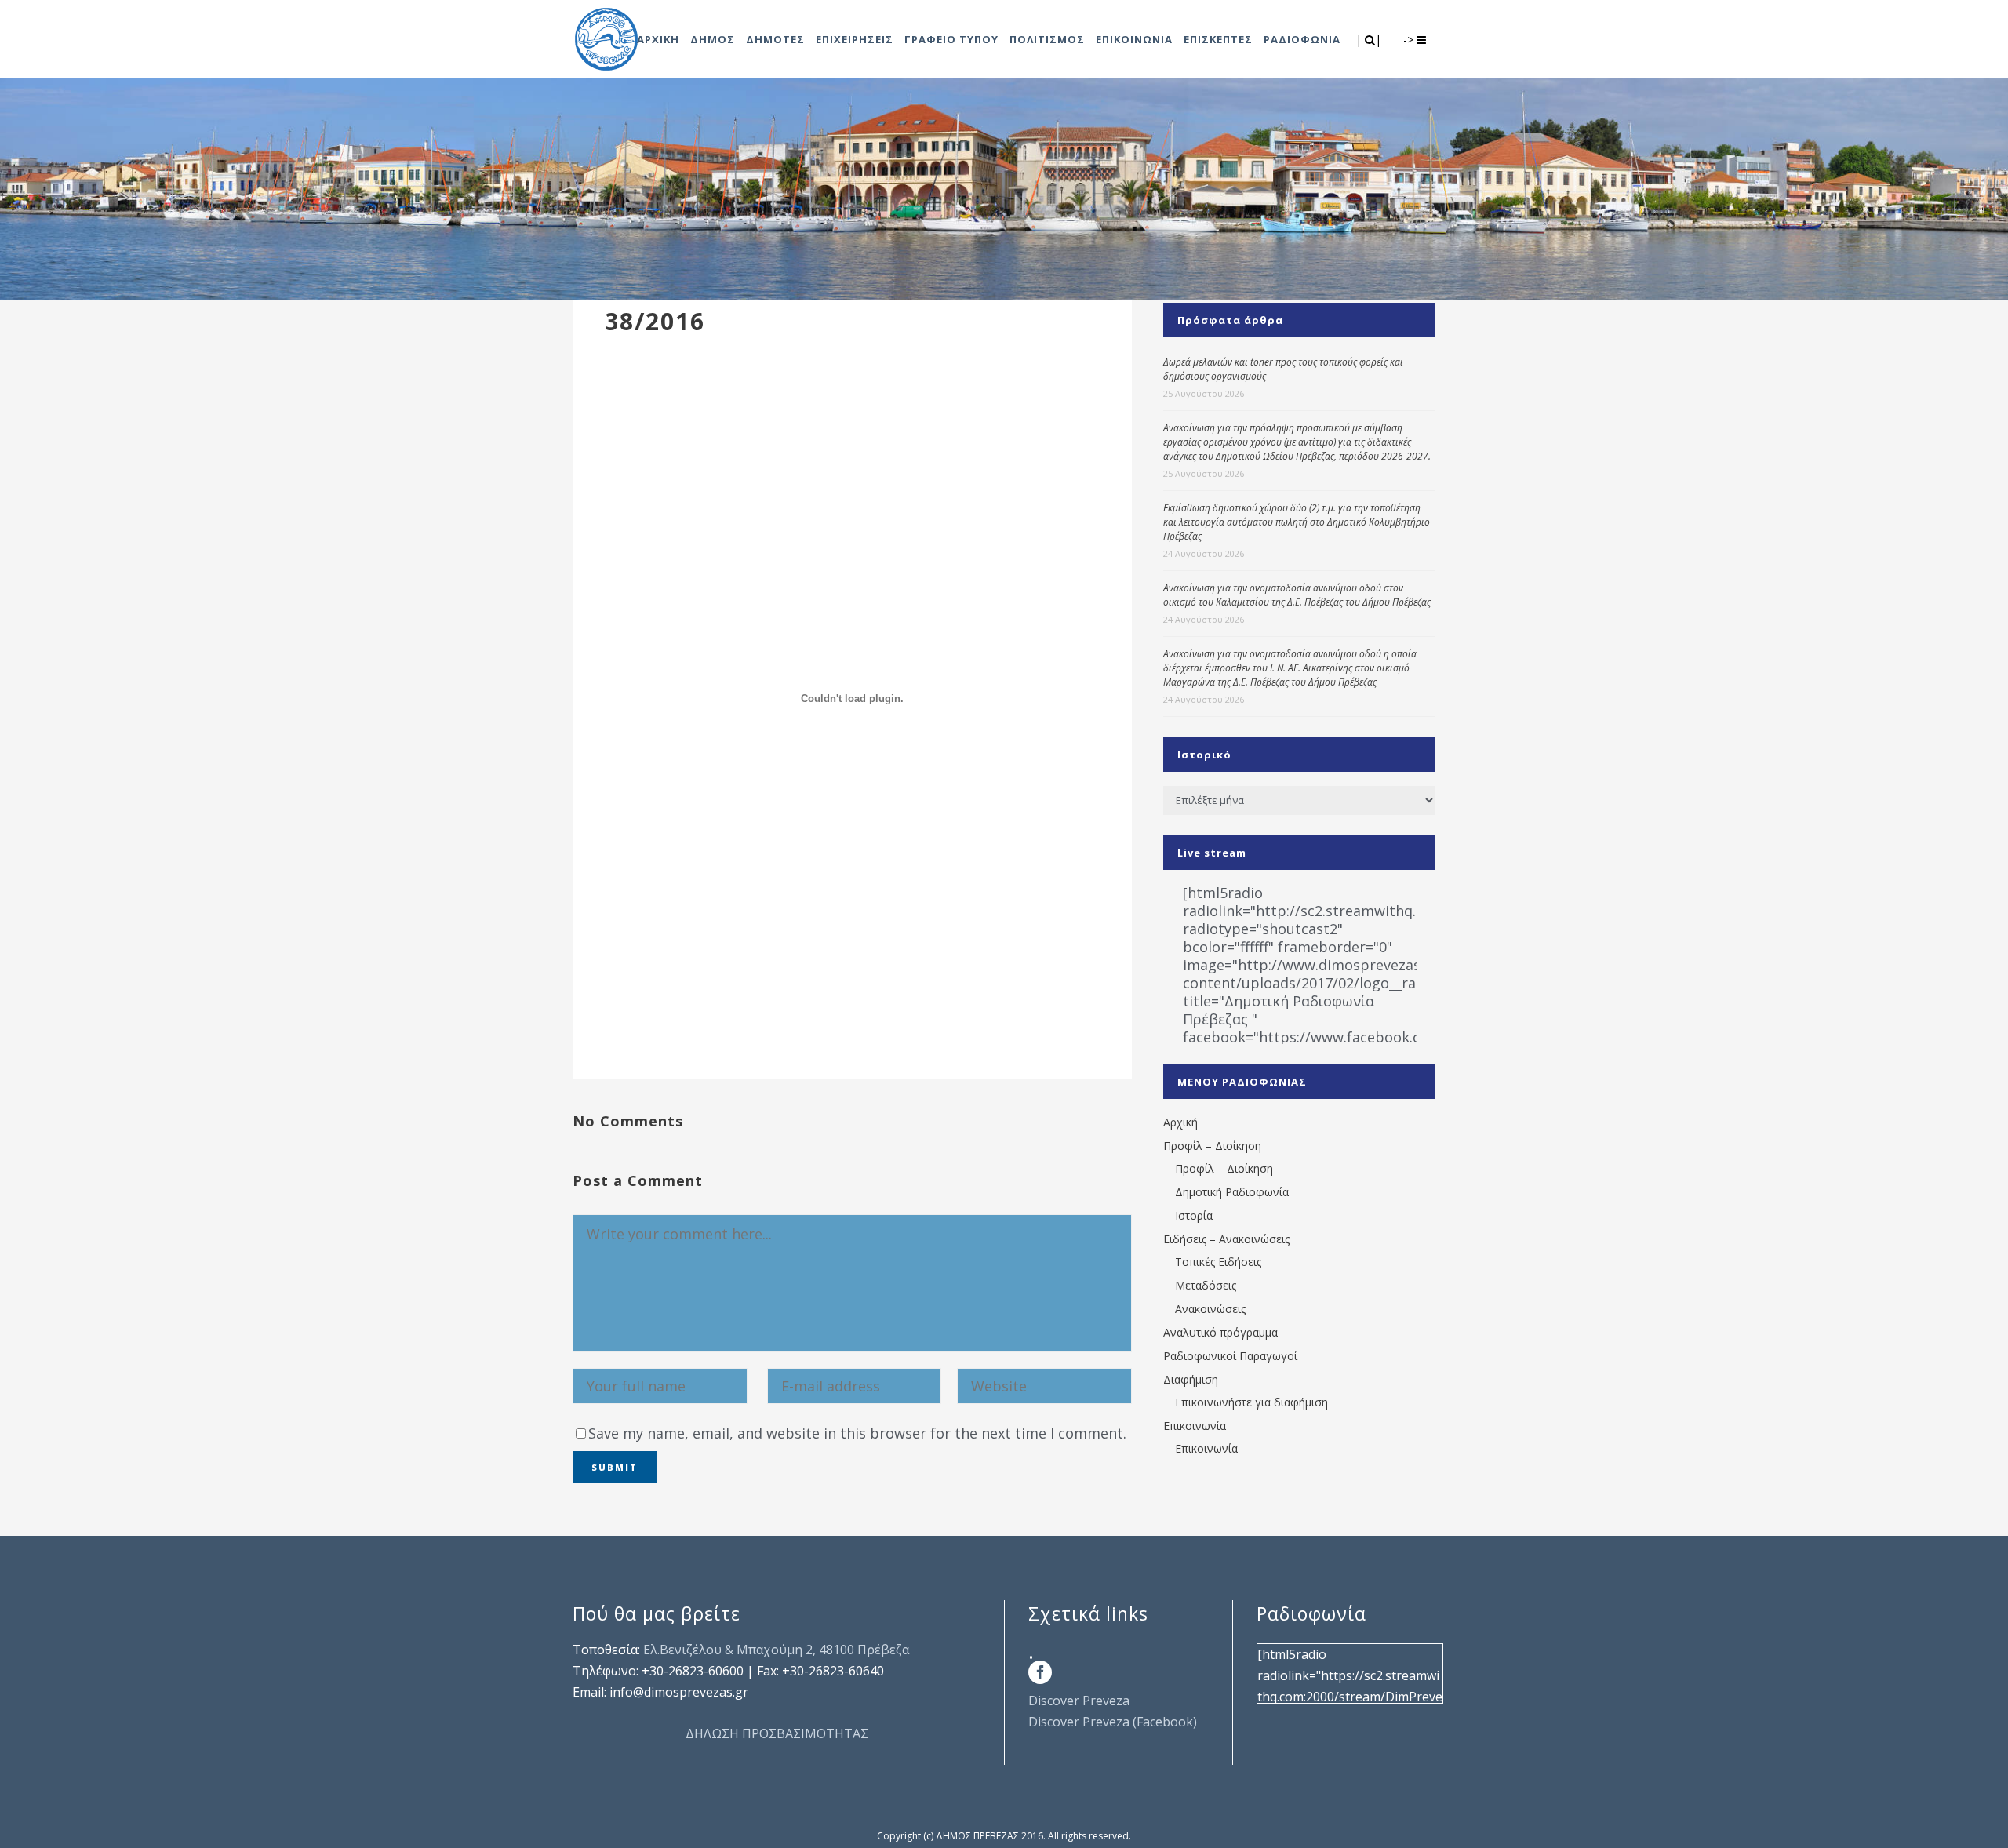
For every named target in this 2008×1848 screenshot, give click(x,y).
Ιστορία (1194, 1215)
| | (1370, 40)
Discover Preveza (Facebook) (1113, 1722)
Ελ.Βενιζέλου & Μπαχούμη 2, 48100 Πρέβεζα (776, 1650)
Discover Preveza (1079, 1701)
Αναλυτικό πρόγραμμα (1220, 1332)
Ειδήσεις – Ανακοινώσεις (1226, 1239)
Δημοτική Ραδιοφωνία (1232, 1192)
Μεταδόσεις (1206, 1285)
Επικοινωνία (1195, 1426)
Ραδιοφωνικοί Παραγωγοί (1230, 1356)
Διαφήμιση (1191, 1379)
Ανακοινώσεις (1210, 1309)
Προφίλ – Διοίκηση (1212, 1146)
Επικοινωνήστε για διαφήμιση (1251, 1402)
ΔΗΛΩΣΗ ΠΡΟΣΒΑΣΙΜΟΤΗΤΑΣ (777, 1733)
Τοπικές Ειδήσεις (1218, 1262)
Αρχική (1180, 1122)
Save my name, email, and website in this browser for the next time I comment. (857, 1433)
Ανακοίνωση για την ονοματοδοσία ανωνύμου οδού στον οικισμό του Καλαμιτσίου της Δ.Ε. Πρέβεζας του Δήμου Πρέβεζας (1297, 595)
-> (1410, 40)
